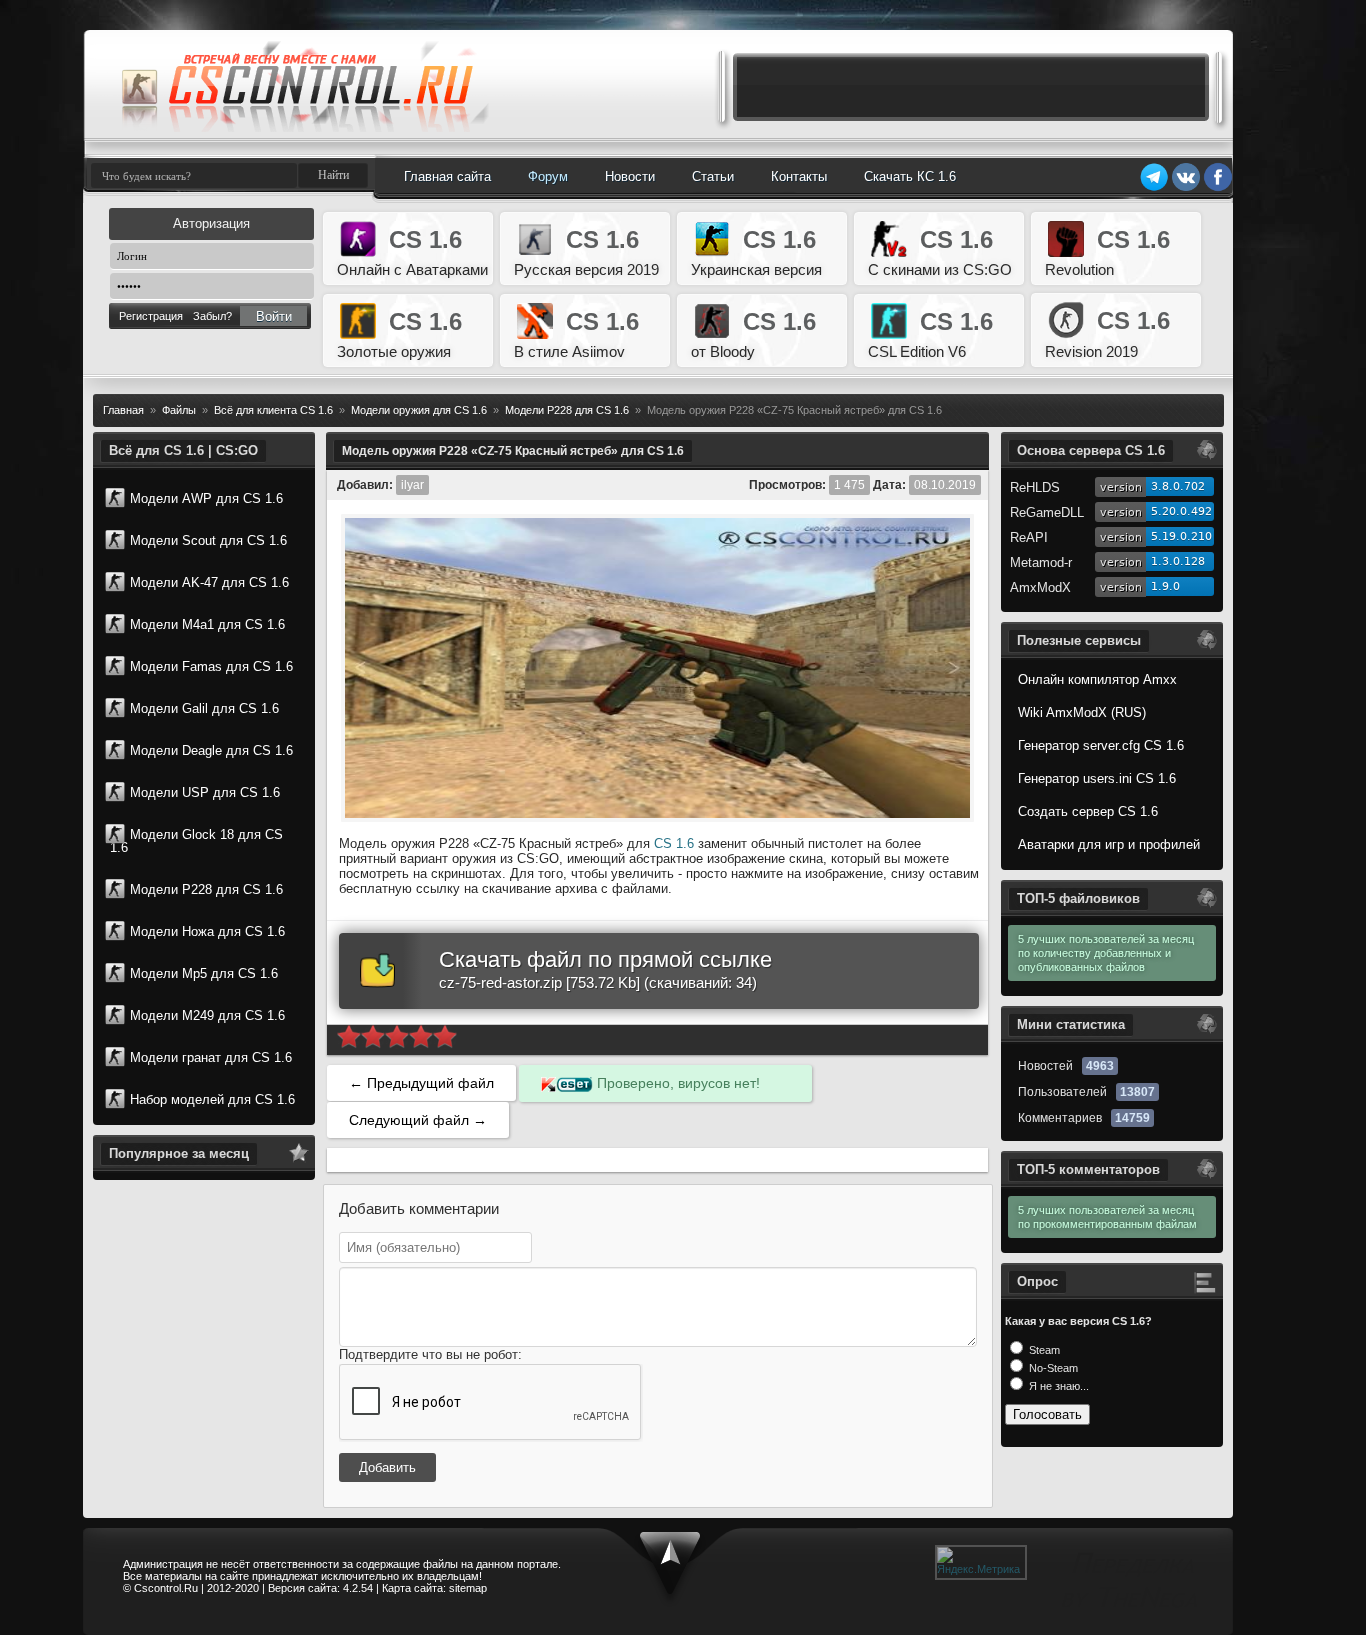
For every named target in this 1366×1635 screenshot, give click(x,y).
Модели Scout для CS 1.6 (208, 540)
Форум (548, 176)
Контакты (799, 176)
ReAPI (1029, 537)
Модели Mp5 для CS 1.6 (204, 973)
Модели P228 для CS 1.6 (206, 889)
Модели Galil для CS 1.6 (204, 708)
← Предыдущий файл (421, 1083)
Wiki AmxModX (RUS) (1082, 712)
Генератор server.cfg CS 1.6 (1101, 745)
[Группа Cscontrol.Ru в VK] (1186, 188)
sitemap (468, 1588)
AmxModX (1040, 587)
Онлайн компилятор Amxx (1097, 679)
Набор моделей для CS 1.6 (212, 1099)
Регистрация (151, 316)
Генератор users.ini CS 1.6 (1097, 778)
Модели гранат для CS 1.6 (211, 1057)
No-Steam (1052, 1368)
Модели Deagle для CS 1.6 (211, 750)
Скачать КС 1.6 (910, 176)
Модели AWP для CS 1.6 (206, 498)
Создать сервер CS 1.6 (1088, 811)
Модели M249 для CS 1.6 (207, 1015)
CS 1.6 (674, 843)
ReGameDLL (1047, 512)
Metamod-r (1041, 562)
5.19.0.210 (1181, 536)
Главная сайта (447, 176)
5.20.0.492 (1181, 511)
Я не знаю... (1057, 1386)
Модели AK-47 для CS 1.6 (209, 582)
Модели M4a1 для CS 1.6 (207, 624)
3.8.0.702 (1178, 486)
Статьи (713, 176)
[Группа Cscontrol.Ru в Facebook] (1218, 188)
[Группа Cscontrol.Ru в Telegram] (1154, 188)
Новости (630, 176)
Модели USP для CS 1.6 (205, 792)
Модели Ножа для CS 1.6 (207, 931)
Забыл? (212, 316)
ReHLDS (1035, 487)
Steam (1043, 1350)
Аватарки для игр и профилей (1109, 844)
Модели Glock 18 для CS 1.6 (196, 841)
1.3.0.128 (1178, 561)
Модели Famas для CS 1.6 (211, 666)
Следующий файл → (418, 1120)
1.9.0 (1165, 586)
